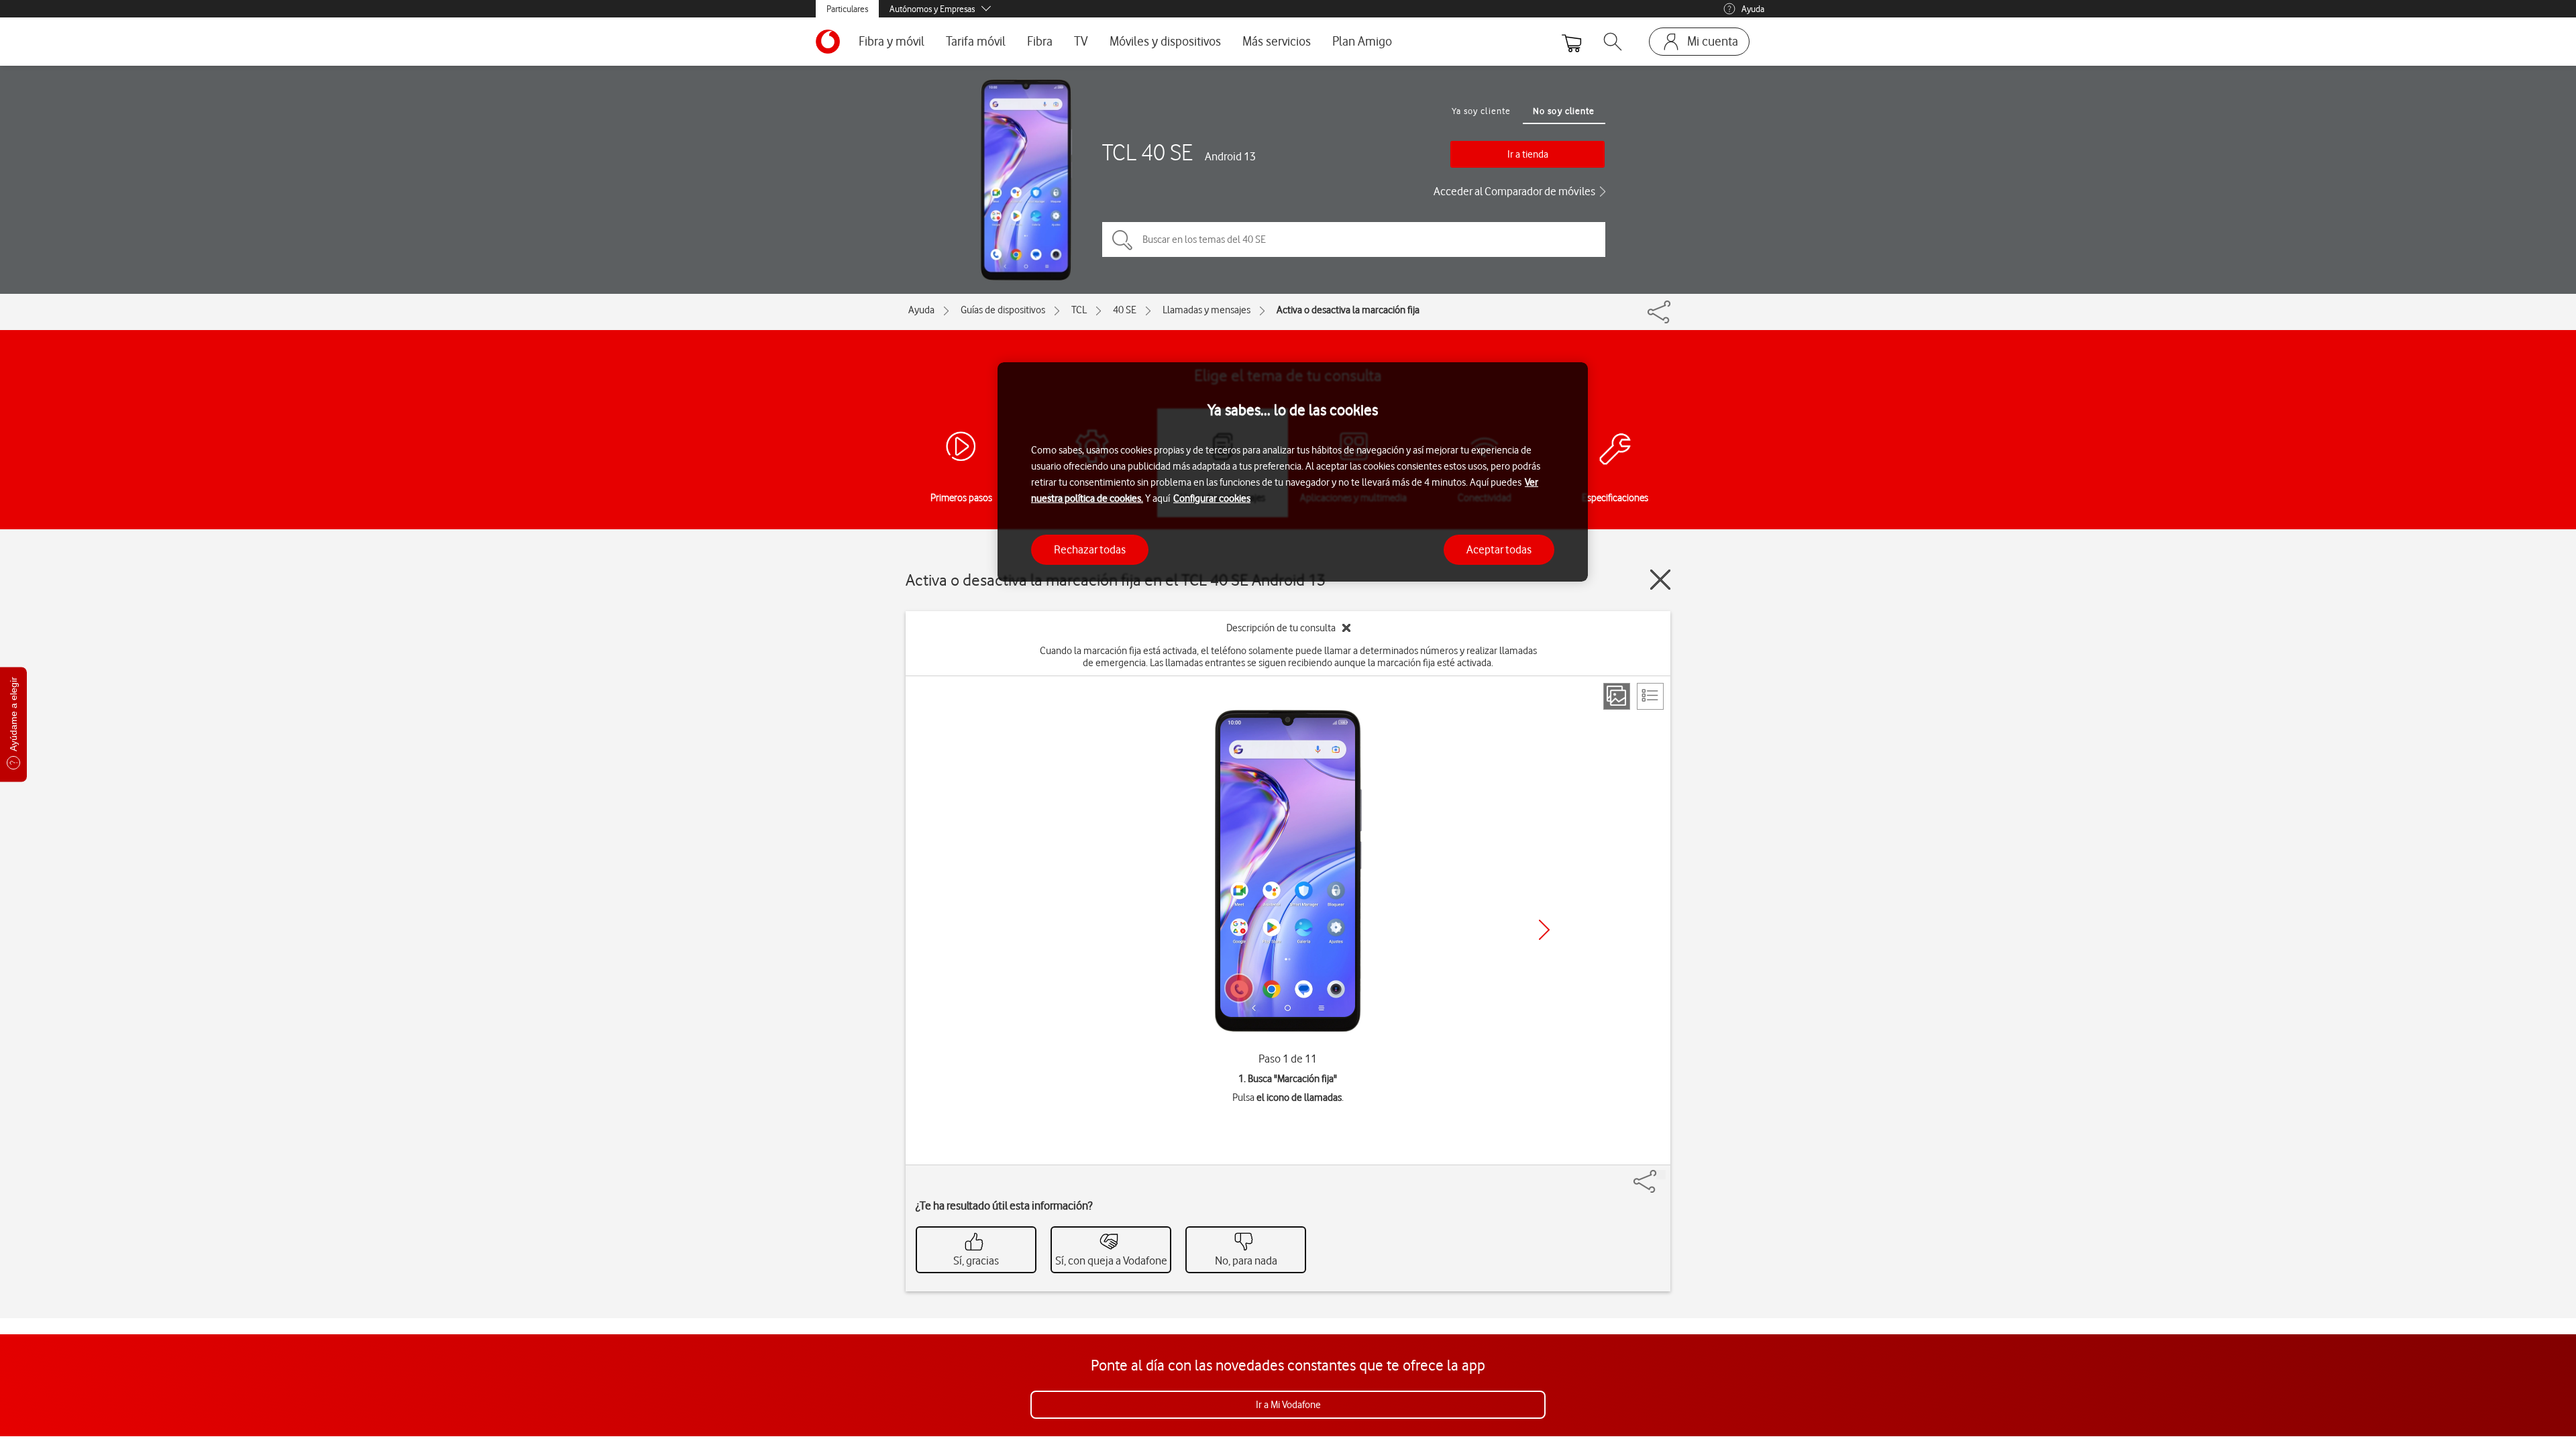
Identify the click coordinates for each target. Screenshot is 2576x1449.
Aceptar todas (1499, 549)
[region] (1293, 472)
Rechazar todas (1090, 549)
